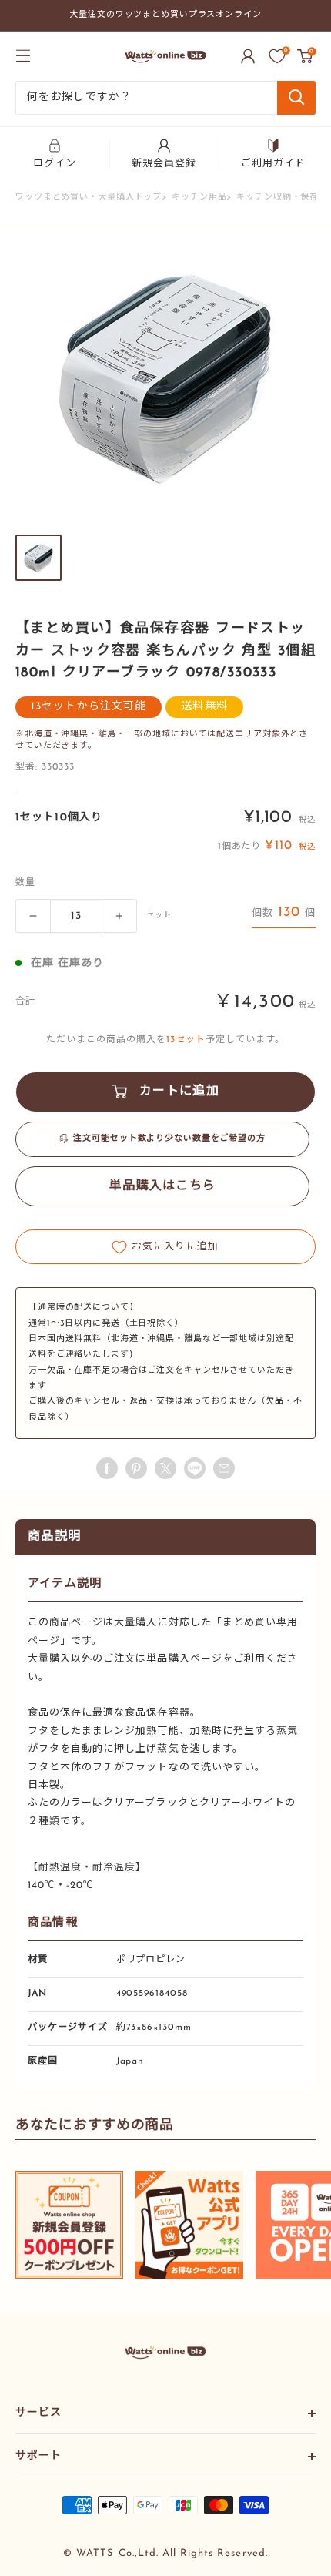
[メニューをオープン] (23, 55)
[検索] (296, 98)
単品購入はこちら (162, 1186)
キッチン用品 (199, 198)
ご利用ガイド (273, 164)
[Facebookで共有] (107, 1468)
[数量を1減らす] (33, 916)
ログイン (55, 164)
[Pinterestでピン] (136, 1468)
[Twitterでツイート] (165, 1468)
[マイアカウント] (248, 56)
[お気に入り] (277, 56)
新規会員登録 (164, 164)
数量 (25, 883)
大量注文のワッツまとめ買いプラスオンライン (165, 15)
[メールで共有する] (195, 1468)
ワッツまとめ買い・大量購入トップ (89, 198)
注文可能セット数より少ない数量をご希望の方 (169, 1139)
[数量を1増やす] (119, 916)
